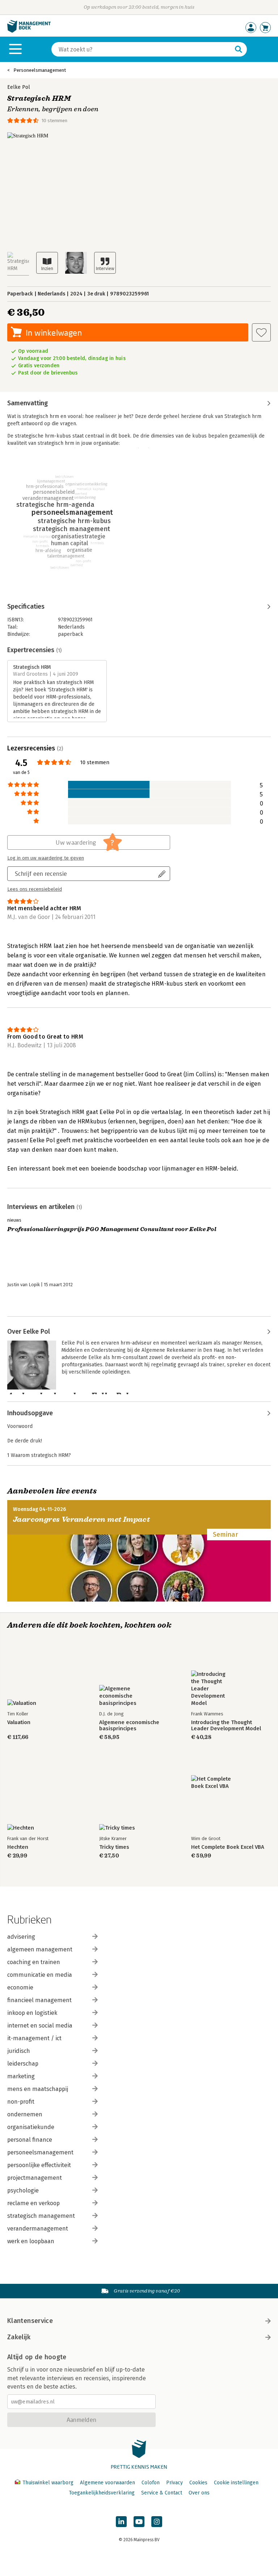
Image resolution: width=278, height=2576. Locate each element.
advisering (21, 1937)
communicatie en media (40, 1975)
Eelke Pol (19, 87)
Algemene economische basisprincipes (129, 1726)
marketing (21, 2076)
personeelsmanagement (40, 2152)
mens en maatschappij (38, 2089)
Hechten (18, 1847)
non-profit (21, 2102)
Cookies (198, 2483)
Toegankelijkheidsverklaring (102, 2493)
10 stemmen (54, 121)
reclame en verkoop (33, 2203)
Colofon (151, 2483)
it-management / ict (34, 2038)
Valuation (19, 1722)
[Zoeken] (239, 49)
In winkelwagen (54, 333)
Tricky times (114, 1847)
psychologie (23, 2190)
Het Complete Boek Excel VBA (228, 1847)
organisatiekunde (31, 2127)
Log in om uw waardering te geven (46, 858)
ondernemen (25, 2114)
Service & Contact (162, 2493)
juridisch (19, 2051)
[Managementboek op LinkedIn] (121, 2522)
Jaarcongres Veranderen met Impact (81, 1519)
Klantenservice (30, 2321)
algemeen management (40, 1949)
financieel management (39, 2000)
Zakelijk (19, 2337)
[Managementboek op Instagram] (157, 2522)
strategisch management (41, 2216)
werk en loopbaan (31, 2241)
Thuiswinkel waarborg (48, 2483)
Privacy (174, 2483)
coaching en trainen (34, 1962)
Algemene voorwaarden (108, 2483)
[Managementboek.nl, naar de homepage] (29, 31)
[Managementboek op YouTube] (139, 2522)
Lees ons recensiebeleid (35, 889)
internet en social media (40, 2026)
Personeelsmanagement (40, 70)
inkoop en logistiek (32, 2013)
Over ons (199, 2493)
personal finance (30, 2140)
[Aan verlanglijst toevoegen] (261, 332)
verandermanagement (38, 2229)
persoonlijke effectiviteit (39, 2165)
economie (20, 1987)
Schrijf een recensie (41, 873)
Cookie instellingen (236, 2483)
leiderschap (23, 2064)
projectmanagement (35, 2178)
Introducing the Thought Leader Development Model (226, 1726)
